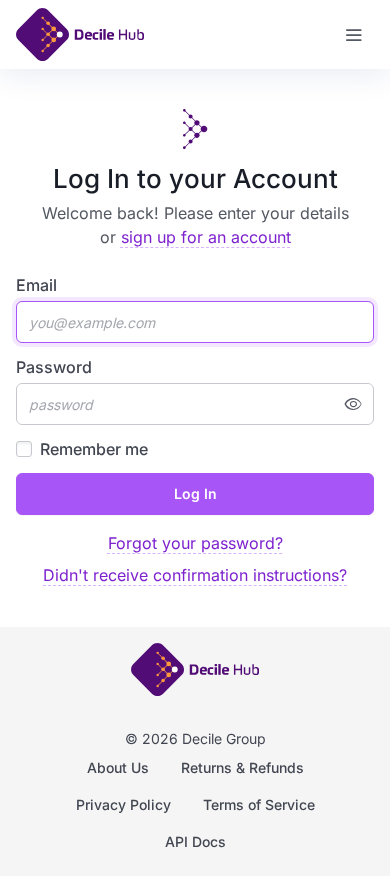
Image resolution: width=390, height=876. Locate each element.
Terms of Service (259, 804)
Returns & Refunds (242, 767)
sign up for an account (206, 237)
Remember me (94, 449)
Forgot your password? (195, 543)
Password (54, 367)
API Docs (195, 841)
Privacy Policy (123, 804)
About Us (118, 767)
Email (36, 285)
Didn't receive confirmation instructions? (195, 575)
